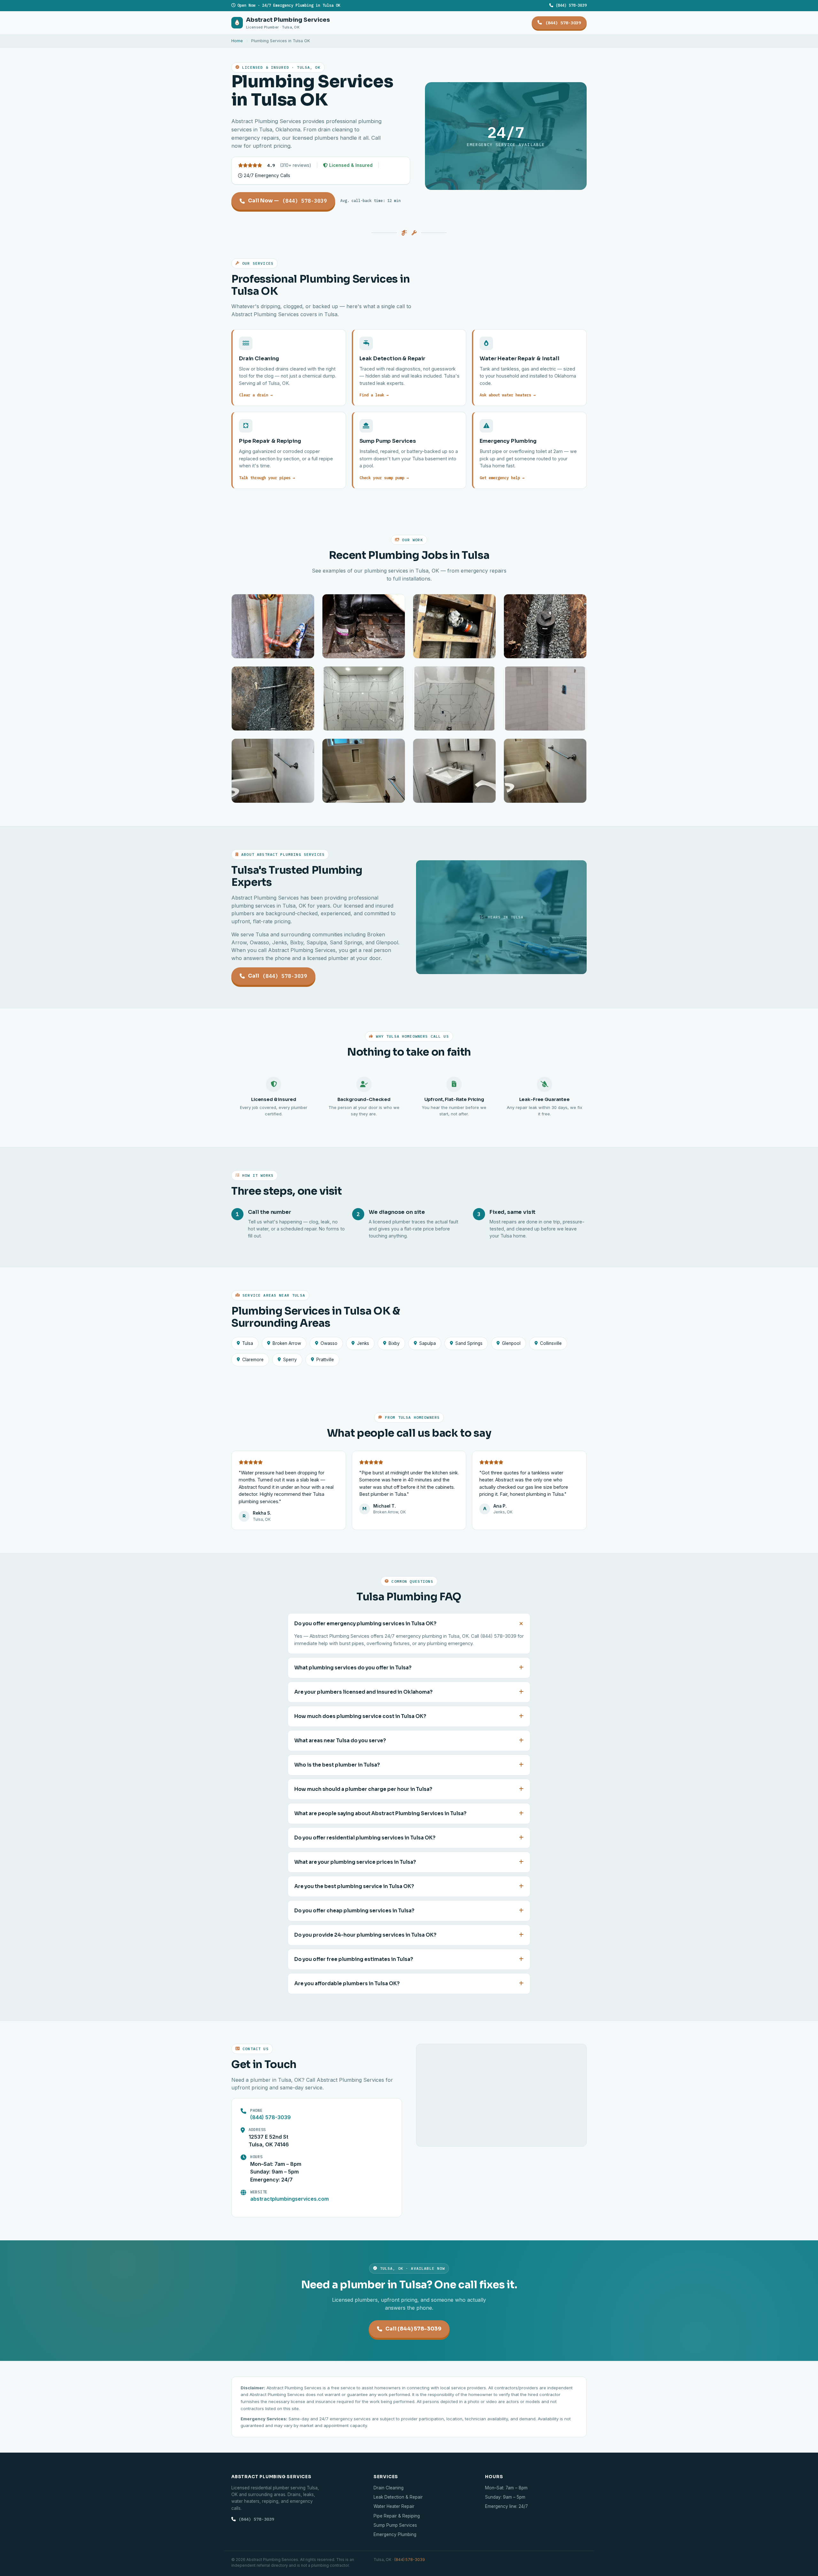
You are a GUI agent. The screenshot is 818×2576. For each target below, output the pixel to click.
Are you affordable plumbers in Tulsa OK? (347, 1984)
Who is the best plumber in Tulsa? (337, 1765)
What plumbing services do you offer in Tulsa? (353, 1668)
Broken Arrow (287, 1343)
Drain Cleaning (389, 2488)
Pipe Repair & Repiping (397, 2516)
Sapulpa (428, 1343)
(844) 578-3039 (570, 5)
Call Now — (287, 201)
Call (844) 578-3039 (413, 2329)
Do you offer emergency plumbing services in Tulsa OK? (365, 1624)
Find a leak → (374, 395)
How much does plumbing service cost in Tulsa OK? (360, 1716)
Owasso (329, 1343)
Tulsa (248, 1343)
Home (237, 41)
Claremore (253, 1360)
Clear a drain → (256, 395)
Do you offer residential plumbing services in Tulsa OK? (365, 1838)
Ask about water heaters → (508, 395)
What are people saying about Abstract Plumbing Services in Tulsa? (380, 1814)
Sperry (290, 1360)
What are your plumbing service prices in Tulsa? (355, 1862)
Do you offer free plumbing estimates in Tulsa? (354, 1959)
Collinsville (551, 1343)
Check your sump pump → (384, 478)
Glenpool (511, 1343)
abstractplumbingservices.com (289, 2199)
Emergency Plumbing (395, 2534)
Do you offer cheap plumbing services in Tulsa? (354, 1911)
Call (278, 976)
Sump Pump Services (395, 2525)
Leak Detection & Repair (398, 2497)
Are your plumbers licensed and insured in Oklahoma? (363, 1692)
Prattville (325, 1360)
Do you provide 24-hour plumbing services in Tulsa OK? (365, 1935)
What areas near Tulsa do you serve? (340, 1741)
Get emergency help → (502, 478)
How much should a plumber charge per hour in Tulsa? (363, 1789)
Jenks (363, 1343)
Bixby (394, 1343)
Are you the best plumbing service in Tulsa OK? (354, 1886)
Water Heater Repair (394, 2506)
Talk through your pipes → (267, 478)
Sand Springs (469, 1343)
